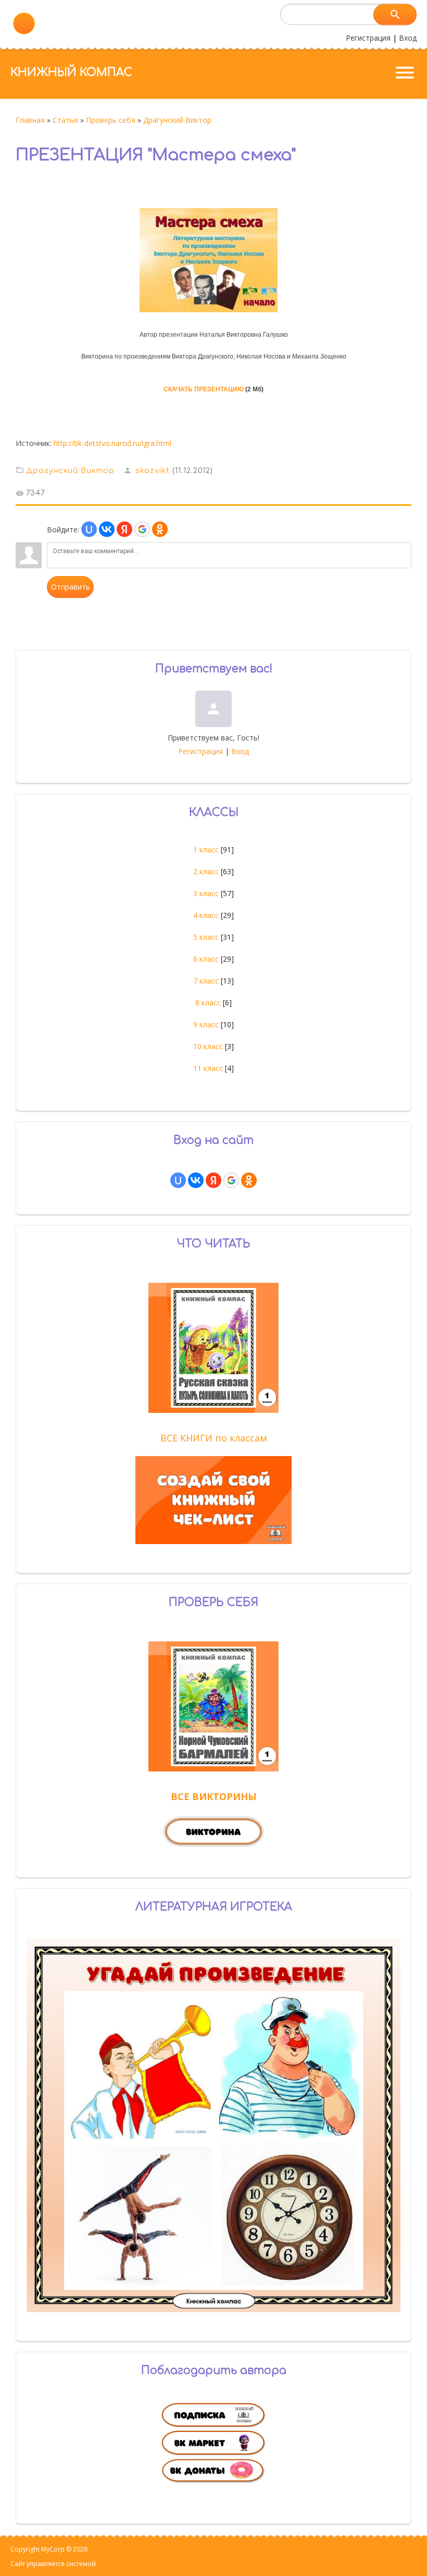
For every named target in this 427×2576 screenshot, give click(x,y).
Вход (408, 38)
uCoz (105, 2564)
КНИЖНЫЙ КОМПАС (71, 72)
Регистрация (368, 38)
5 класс (206, 937)
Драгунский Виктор (177, 120)
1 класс (206, 850)
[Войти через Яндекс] (124, 529)
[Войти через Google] (142, 529)
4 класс (206, 915)
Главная (30, 120)
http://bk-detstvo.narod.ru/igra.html (112, 443)
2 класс (206, 871)
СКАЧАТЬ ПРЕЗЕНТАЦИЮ (204, 389)
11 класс (208, 1068)
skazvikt (153, 471)
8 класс (208, 1003)
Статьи (65, 120)
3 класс (206, 893)
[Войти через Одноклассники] (160, 529)
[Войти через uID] (89, 529)
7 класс (206, 981)
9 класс (206, 1024)
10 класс (208, 1046)
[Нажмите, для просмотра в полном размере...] (214, 312)
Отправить (71, 587)
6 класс (206, 959)
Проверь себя (111, 120)
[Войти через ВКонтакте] (107, 529)
